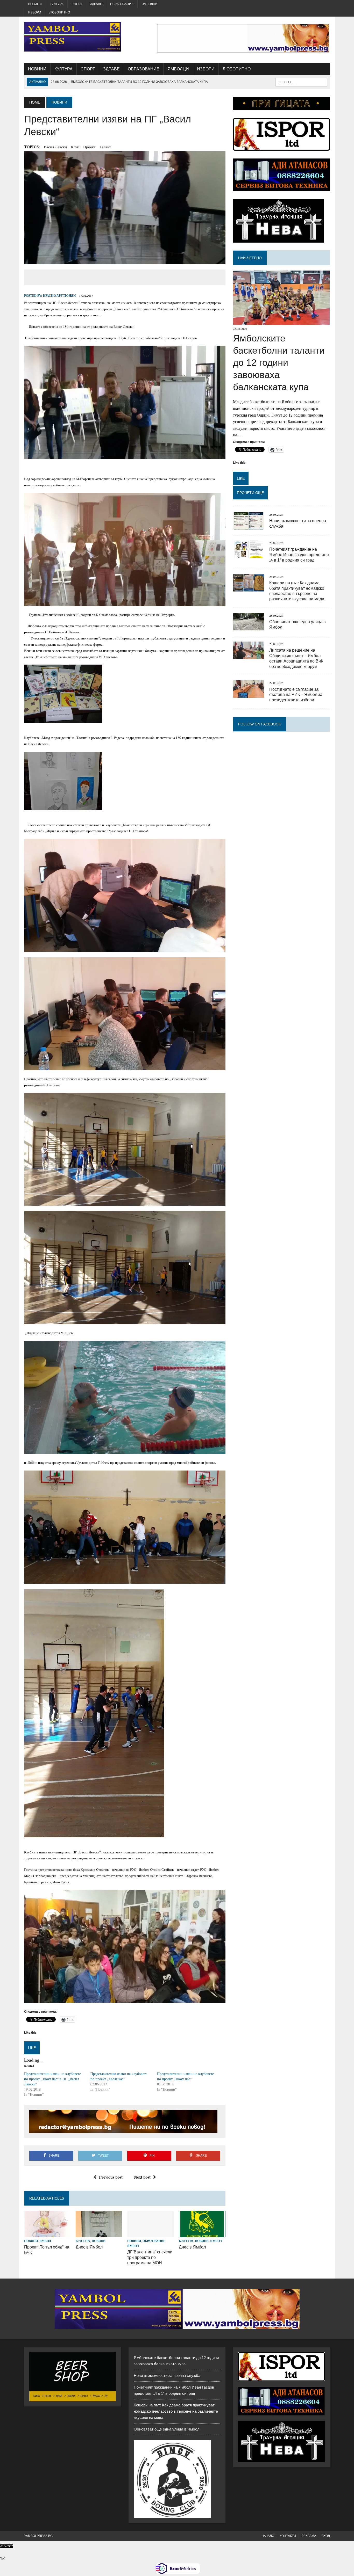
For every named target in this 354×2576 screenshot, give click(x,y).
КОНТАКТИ (288, 2536)
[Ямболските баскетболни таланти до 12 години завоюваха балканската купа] (281, 322)
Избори (35, 12)
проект (89, 147)
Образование (122, 4)
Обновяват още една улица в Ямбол (167, 2429)
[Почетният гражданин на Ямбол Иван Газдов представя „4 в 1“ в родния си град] (249, 554)
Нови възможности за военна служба (167, 2375)
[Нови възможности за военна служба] (249, 526)
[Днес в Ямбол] (99, 2234)
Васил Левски (55, 147)
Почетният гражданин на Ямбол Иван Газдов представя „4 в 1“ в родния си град (299, 555)
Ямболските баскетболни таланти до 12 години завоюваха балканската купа (279, 362)
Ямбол (45, 2241)
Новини (35, 4)
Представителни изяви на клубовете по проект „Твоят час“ (185, 2076)
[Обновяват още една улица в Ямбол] (249, 627)
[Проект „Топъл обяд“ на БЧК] (47, 2234)
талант (105, 147)
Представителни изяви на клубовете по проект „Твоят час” (119, 2076)
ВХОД (326, 2536)
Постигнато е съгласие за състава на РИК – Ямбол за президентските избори (296, 695)
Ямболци (150, 4)
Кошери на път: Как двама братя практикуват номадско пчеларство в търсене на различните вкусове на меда (176, 2411)
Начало (268, 2536)
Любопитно (60, 12)
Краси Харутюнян (59, 296)
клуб (75, 147)
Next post (142, 2177)
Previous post (111, 2177)
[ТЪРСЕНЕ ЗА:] (301, 82)
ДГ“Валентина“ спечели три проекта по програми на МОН (150, 2257)
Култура (57, 4)
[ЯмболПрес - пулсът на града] (73, 37)
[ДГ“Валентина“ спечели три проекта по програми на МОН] (151, 2234)
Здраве (96, 4)
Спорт (77, 4)
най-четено (250, 258)
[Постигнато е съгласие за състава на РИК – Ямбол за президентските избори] (249, 694)
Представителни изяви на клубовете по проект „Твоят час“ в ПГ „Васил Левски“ (52, 2079)
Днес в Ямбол (89, 2247)
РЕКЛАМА (309, 2536)
